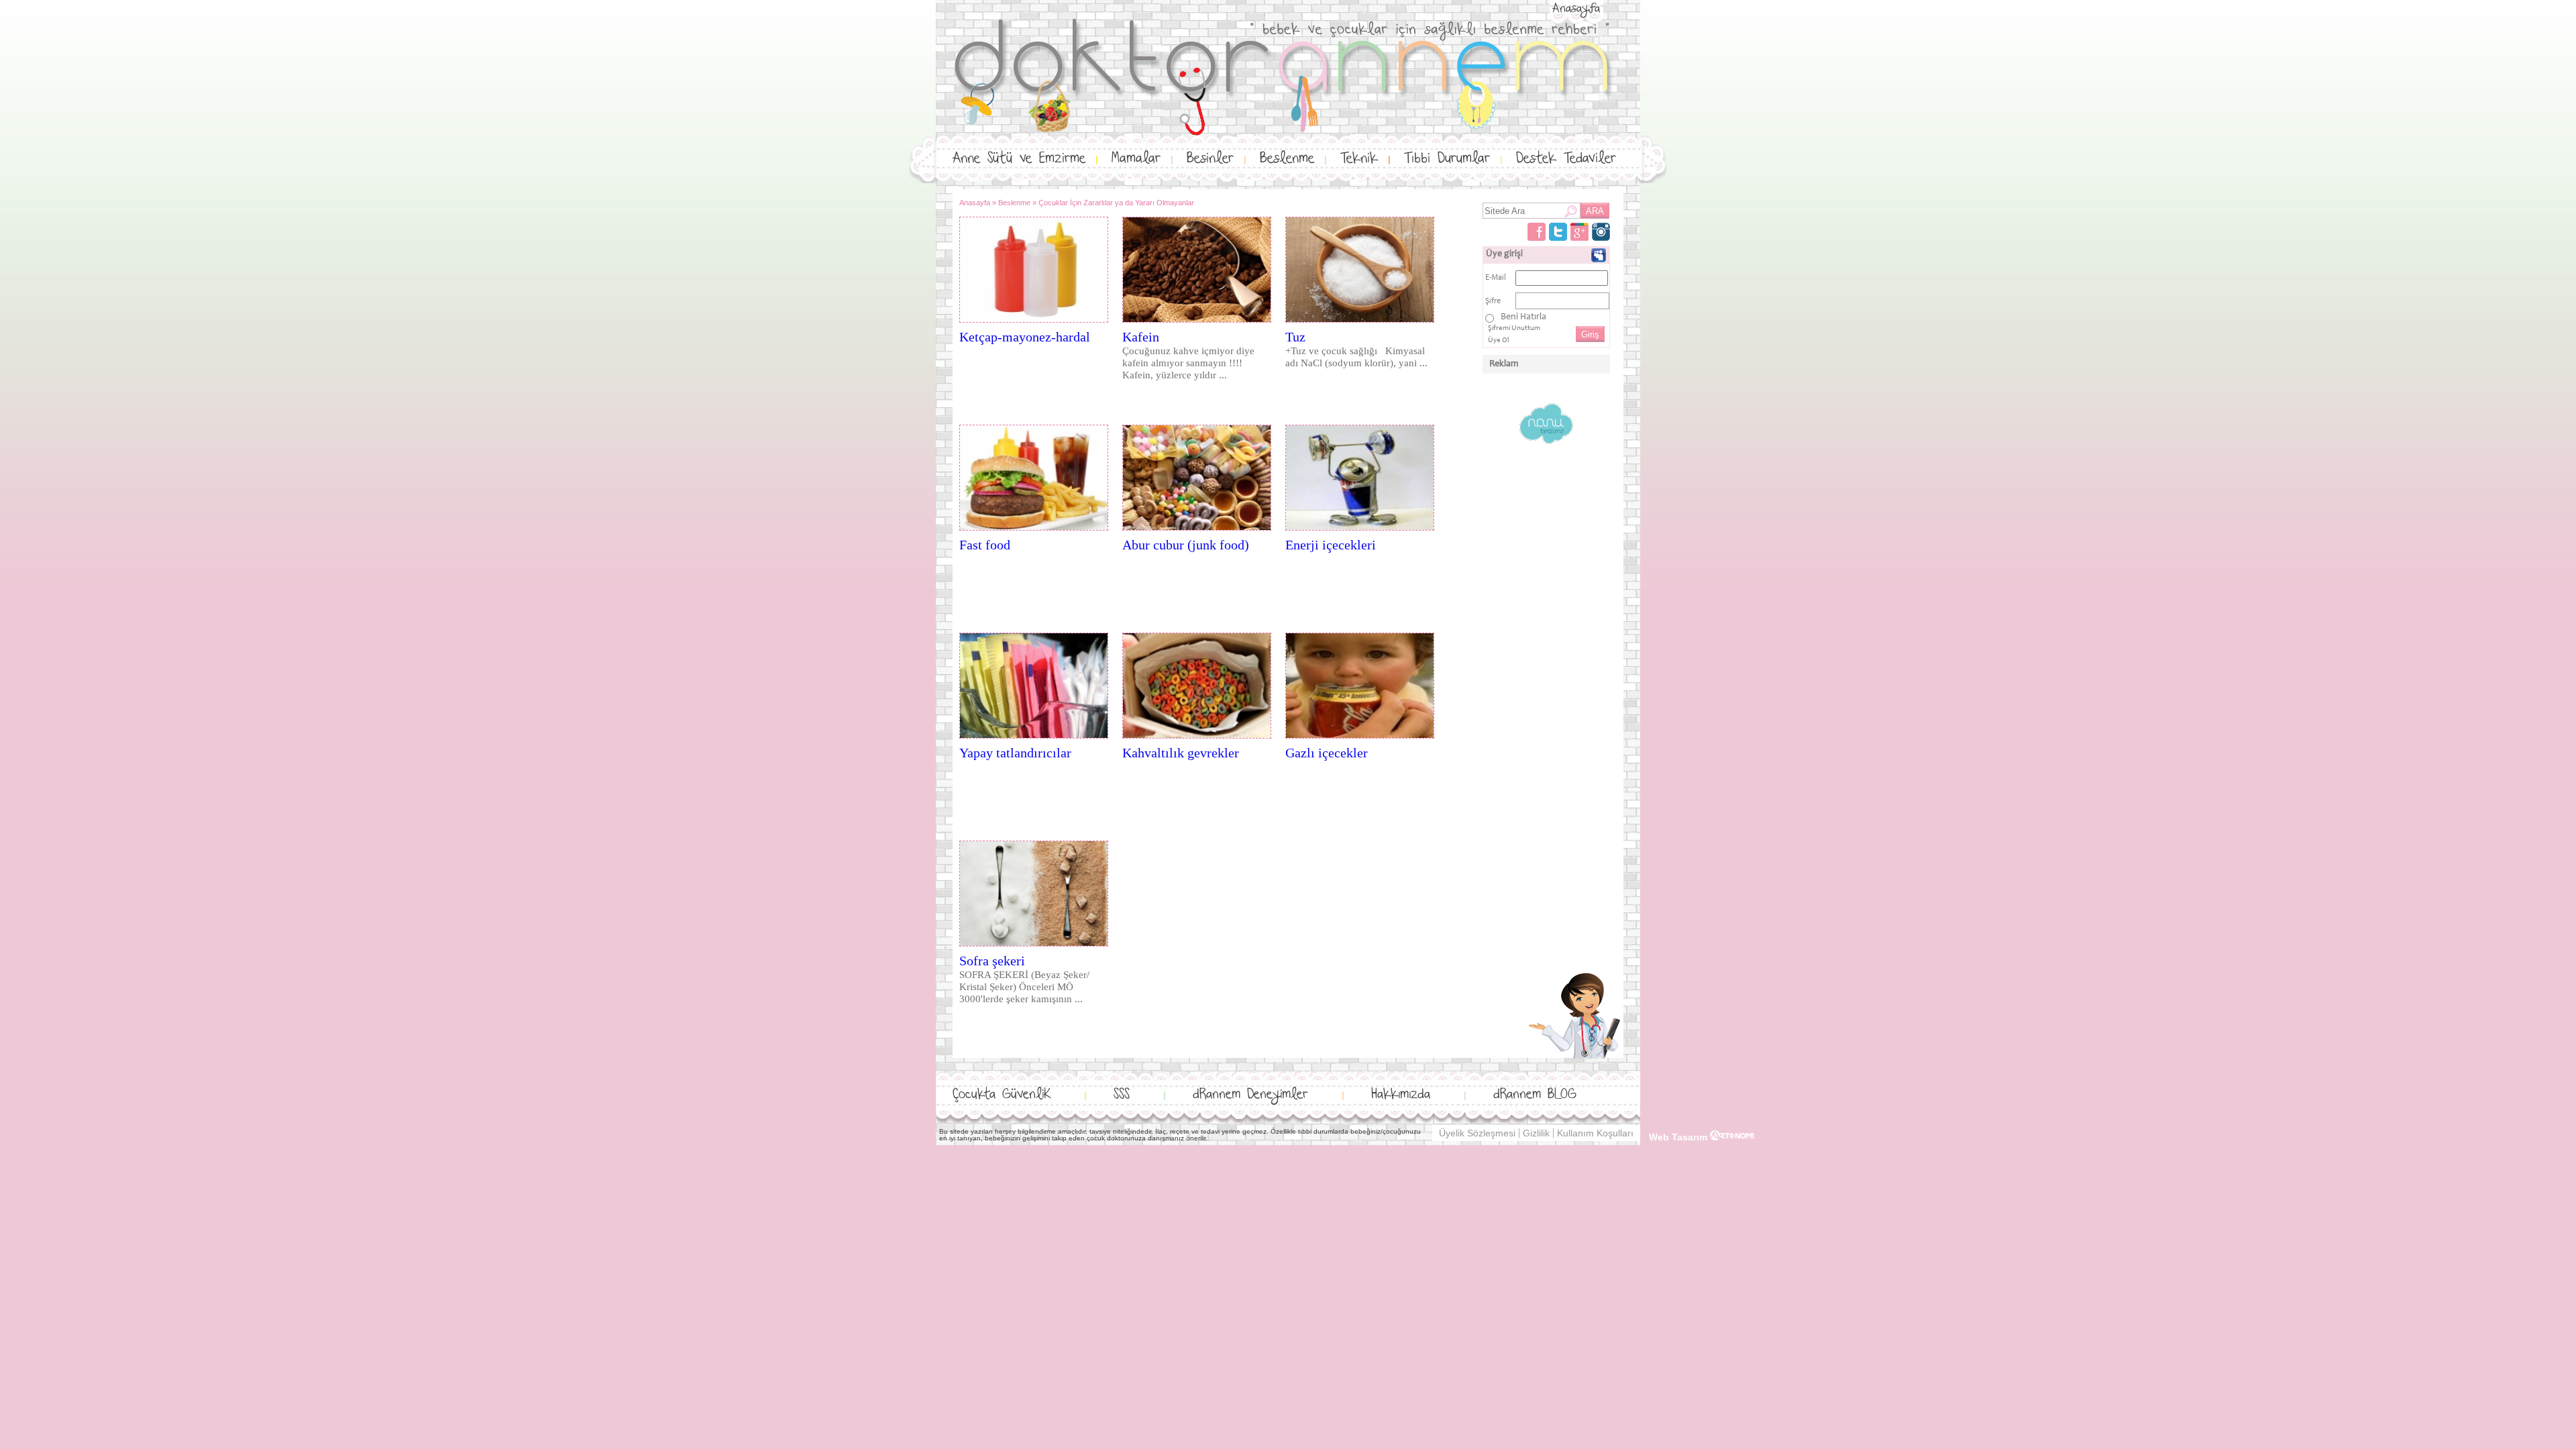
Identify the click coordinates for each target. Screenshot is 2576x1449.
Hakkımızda (1401, 1094)
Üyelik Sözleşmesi (1477, 1133)
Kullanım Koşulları (1595, 1133)
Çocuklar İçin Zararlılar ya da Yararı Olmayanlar (1116, 203)
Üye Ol (1499, 340)
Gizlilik (1536, 1133)
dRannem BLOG (1535, 1094)
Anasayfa (1576, 9)
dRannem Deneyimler (1250, 1094)
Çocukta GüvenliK (1002, 1094)
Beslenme (1287, 159)
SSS (1122, 1094)
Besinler (1210, 159)
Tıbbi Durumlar (1447, 159)
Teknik (1359, 159)
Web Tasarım (1679, 1137)
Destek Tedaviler (1566, 159)
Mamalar (1136, 159)
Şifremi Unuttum (1514, 328)
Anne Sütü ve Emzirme (1019, 159)
